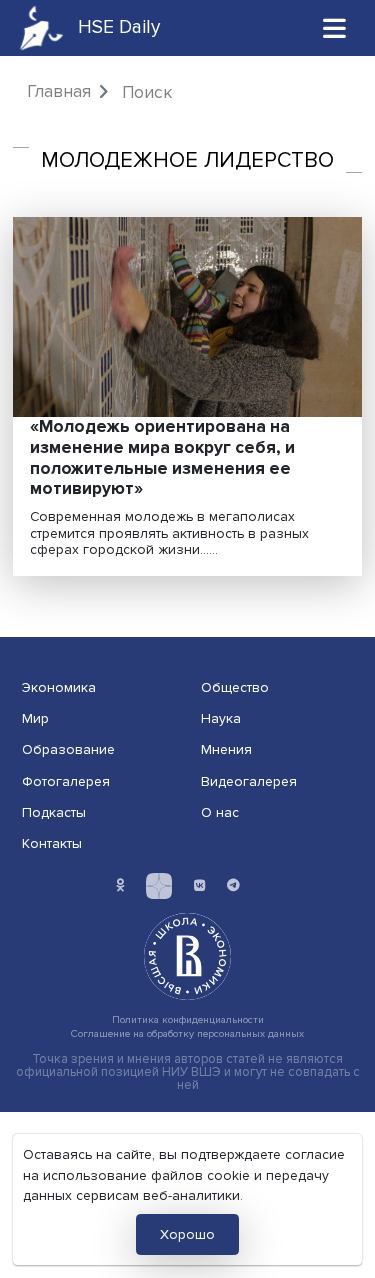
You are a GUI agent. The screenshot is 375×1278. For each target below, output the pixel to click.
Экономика (59, 687)
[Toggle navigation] (335, 27)
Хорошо (187, 1234)
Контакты (52, 843)
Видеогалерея (249, 781)
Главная (59, 91)
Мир (35, 718)
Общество (235, 687)
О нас (220, 812)
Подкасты (54, 812)
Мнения (226, 749)
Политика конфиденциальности (188, 1019)
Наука (221, 718)
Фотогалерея (66, 781)
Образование (68, 749)
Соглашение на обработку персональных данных (187, 1033)
